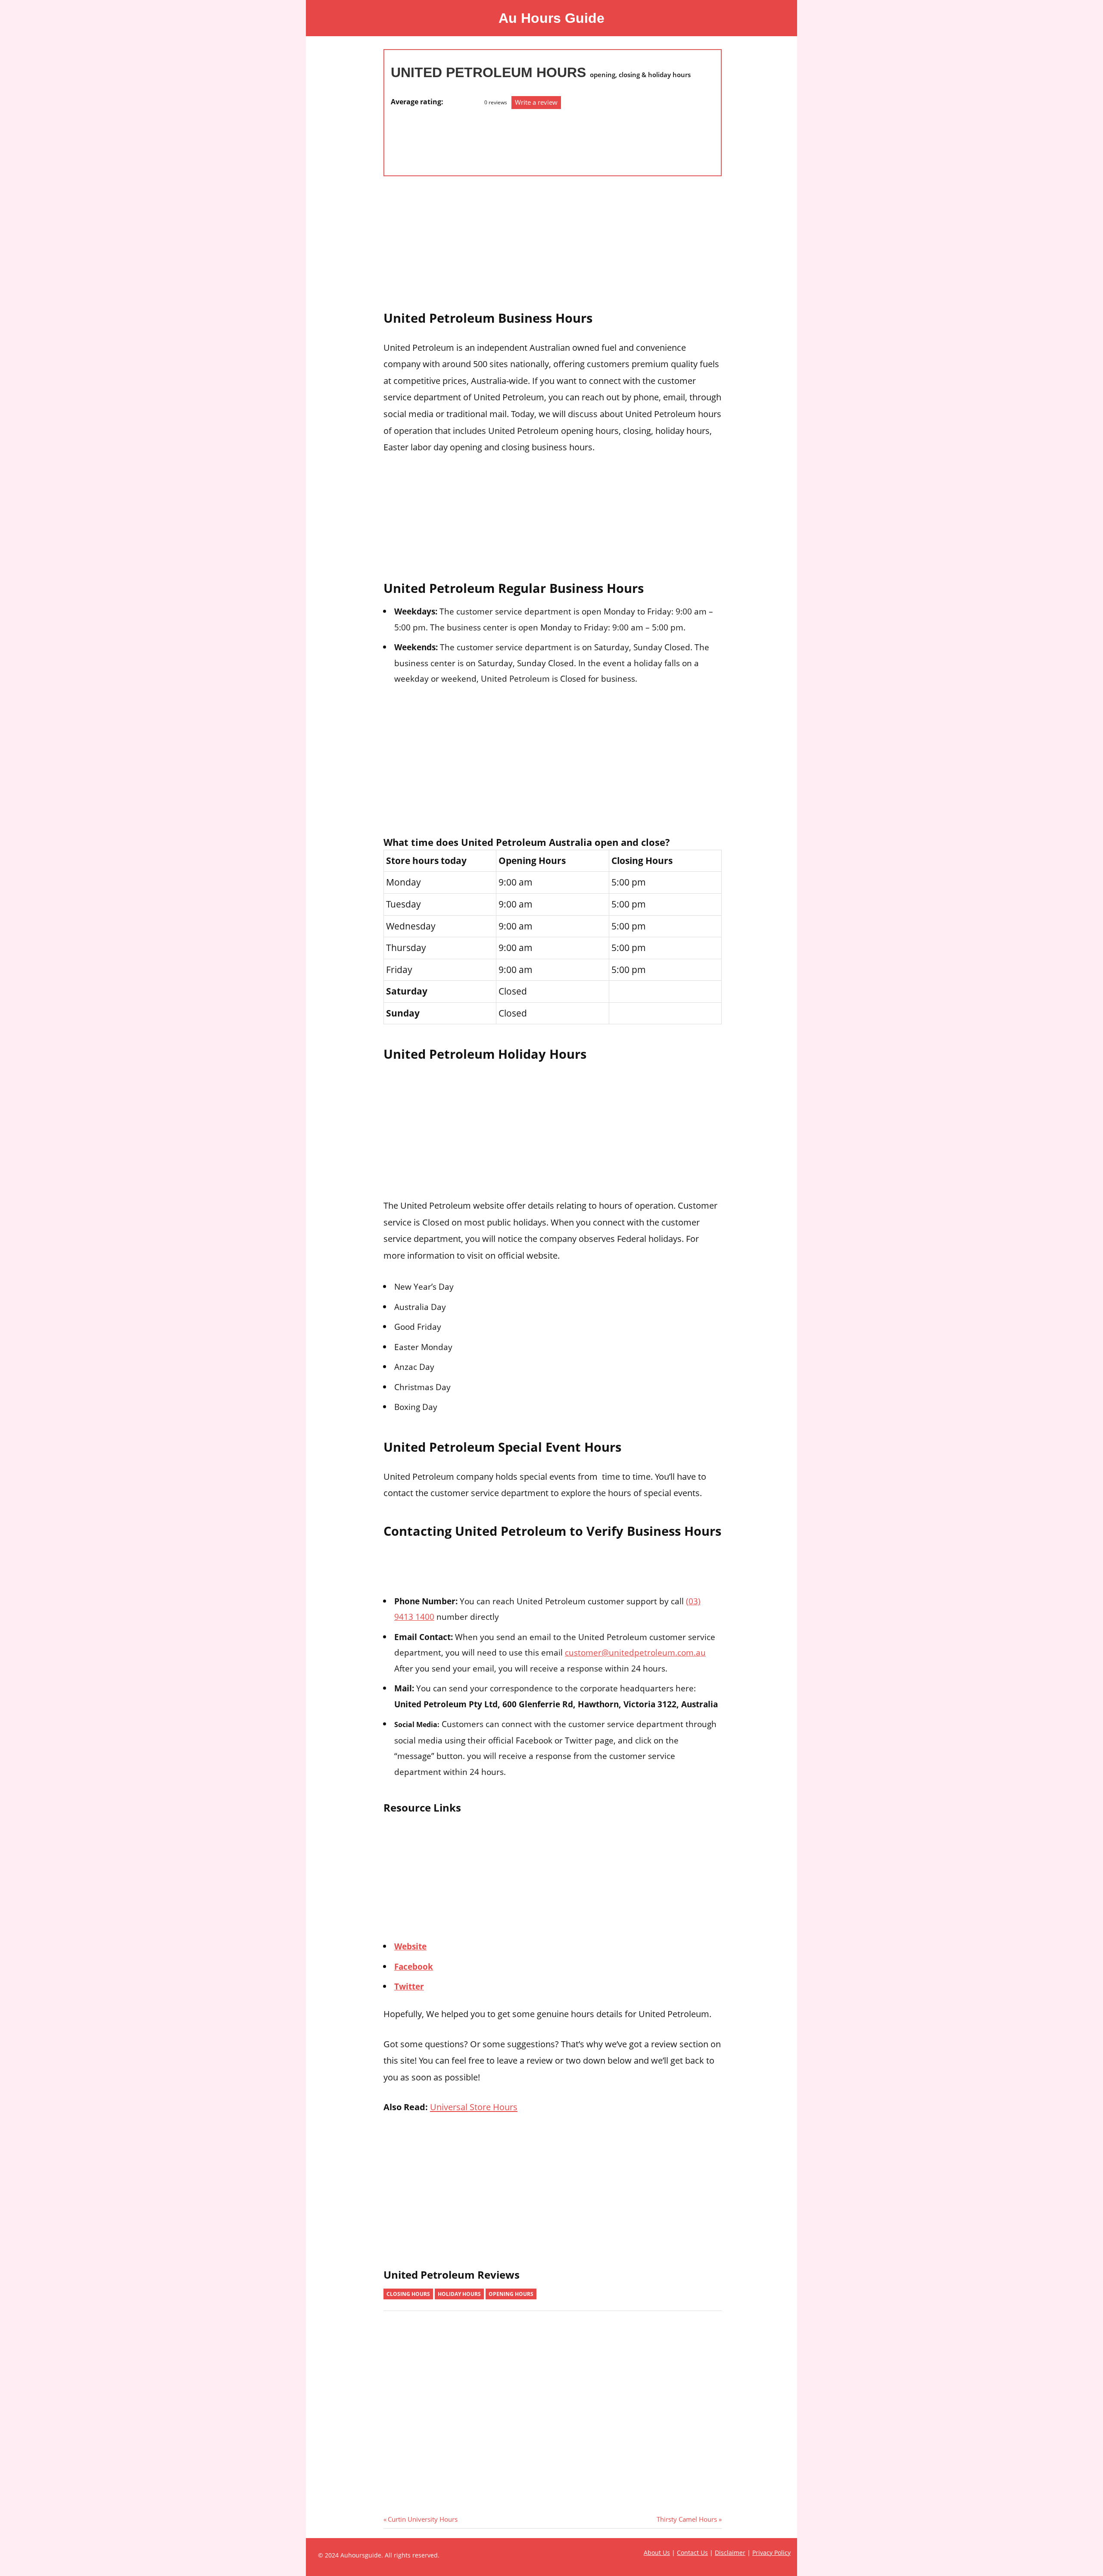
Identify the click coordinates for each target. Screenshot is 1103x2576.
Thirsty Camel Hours (687, 2519)
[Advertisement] (425, 138)
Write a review (536, 102)
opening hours (511, 2294)
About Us (657, 2553)
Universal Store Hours (474, 2107)
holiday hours (459, 2294)
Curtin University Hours (422, 2519)
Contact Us (692, 2553)
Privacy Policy (771, 2553)
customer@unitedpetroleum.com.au (635, 1652)
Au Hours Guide (551, 18)
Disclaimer (730, 2553)
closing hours (408, 2294)
